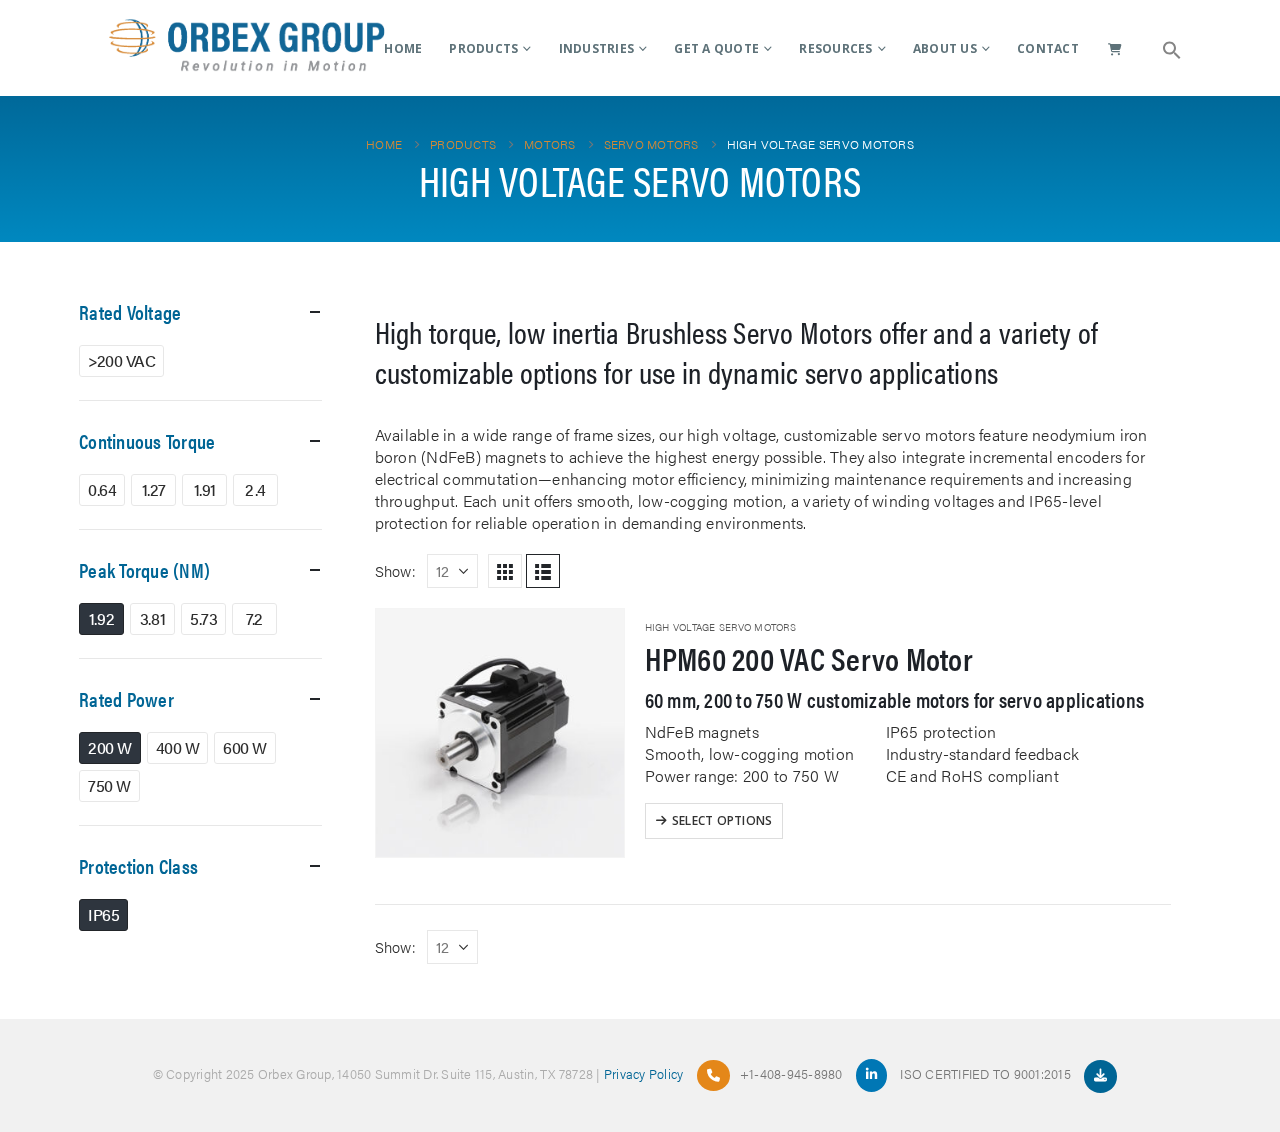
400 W (178, 747)
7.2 (254, 618)
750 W (109, 785)
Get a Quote (716, 48)
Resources (835, 48)
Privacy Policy (644, 1073)
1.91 (205, 489)
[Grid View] (505, 571)
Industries (597, 48)
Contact (1048, 48)
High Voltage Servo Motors (720, 627)
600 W (245, 747)
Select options (722, 820)
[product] (500, 733)
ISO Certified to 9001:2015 (987, 1073)
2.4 (255, 489)
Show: (395, 570)
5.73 (203, 618)
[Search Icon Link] (1172, 48)
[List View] (543, 571)
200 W (110, 747)
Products (483, 48)
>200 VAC (121, 360)
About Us (945, 48)
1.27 (154, 489)
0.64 (102, 489)
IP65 (103, 914)
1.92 (101, 618)
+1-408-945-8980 (791, 1073)
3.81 (152, 618)
